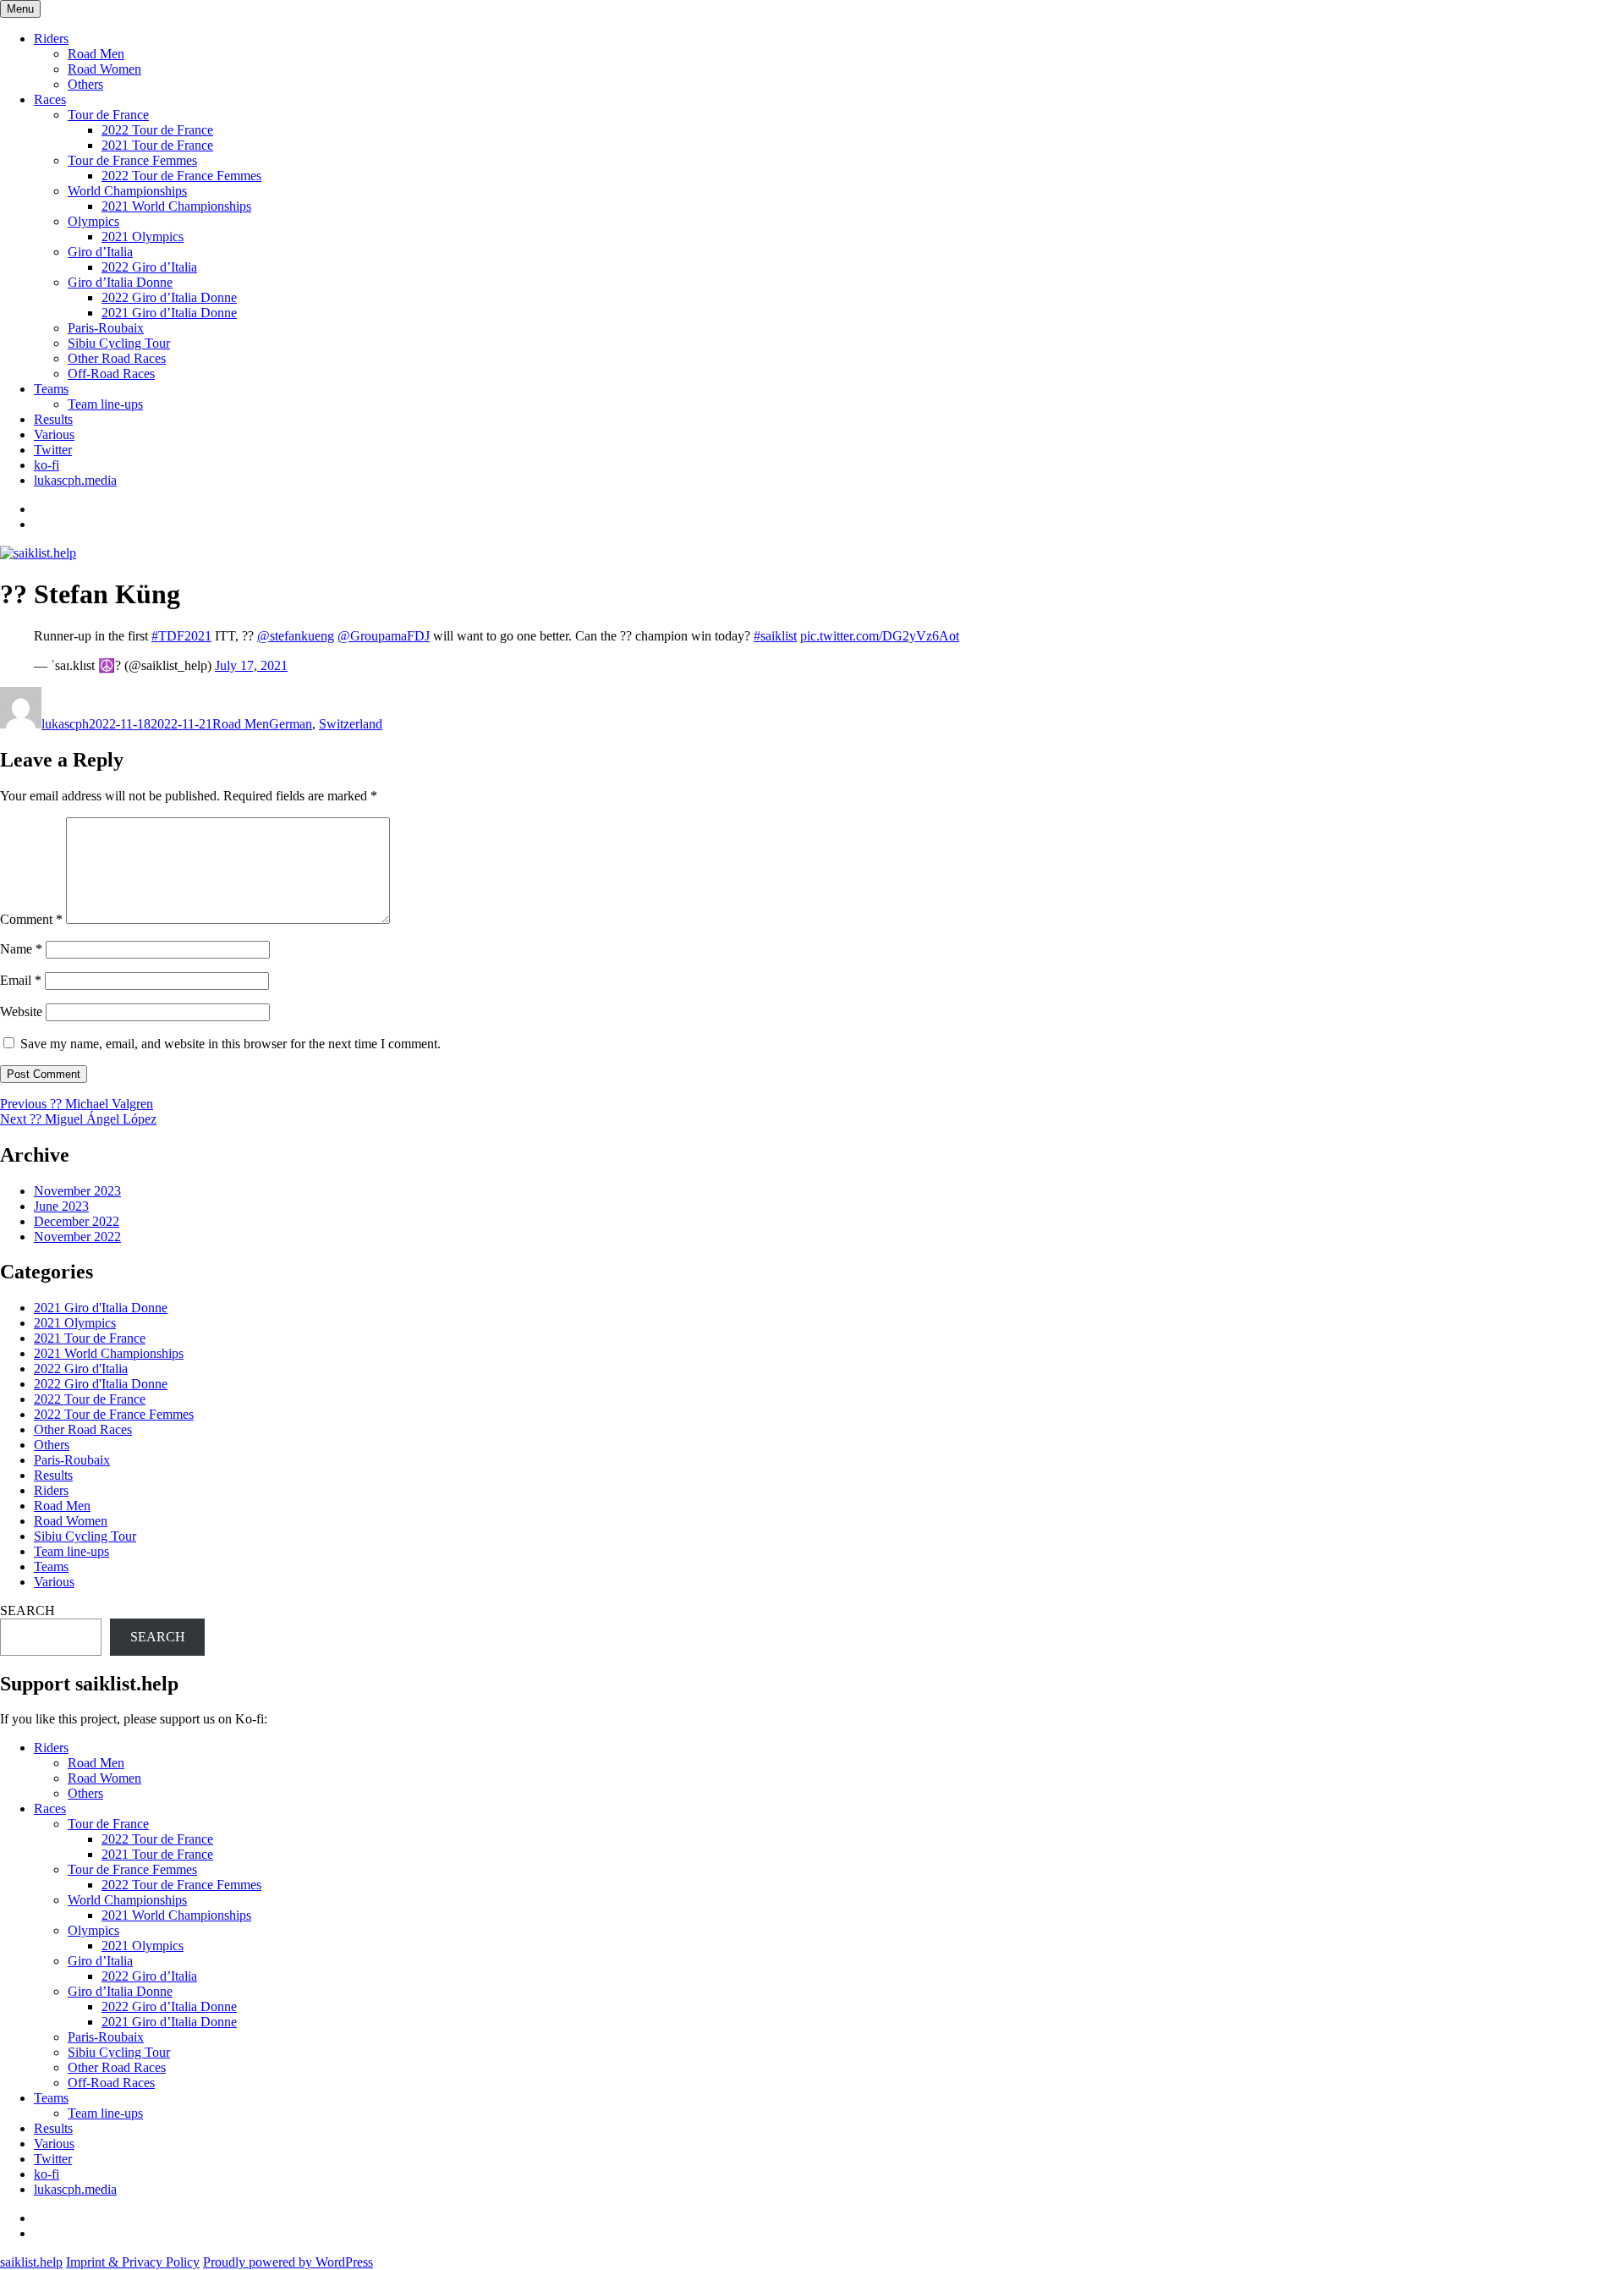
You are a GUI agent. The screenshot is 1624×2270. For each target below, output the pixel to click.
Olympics (93, 221)
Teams (51, 389)
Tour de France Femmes (132, 160)
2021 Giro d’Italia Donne (169, 313)
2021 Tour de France (157, 145)
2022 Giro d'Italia (81, 1369)
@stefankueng (296, 636)
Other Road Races (117, 358)
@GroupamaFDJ (384, 636)
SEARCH (27, 1610)
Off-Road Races (111, 374)
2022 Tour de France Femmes (181, 176)
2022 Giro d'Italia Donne (101, 1384)
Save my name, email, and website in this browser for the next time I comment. (230, 1044)
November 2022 (77, 1237)
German (291, 724)
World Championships (127, 191)
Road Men (96, 54)
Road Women (104, 69)
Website (21, 1011)
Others (85, 84)
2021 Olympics (143, 236)
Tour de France (108, 115)
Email (21, 980)
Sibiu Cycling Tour (119, 343)
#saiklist (775, 636)
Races (50, 99)
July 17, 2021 (251, 665)
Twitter (53, 450)
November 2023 (77, 1191)
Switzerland (351, 724)
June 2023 (61, 1206)
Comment (31, 919)
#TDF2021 (181, 636)
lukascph (65, 724)
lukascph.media (75, 480)
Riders (51, 38)
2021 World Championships (176, 206)
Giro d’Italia (100, 252)
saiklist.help (31, 2262)
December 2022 (77, 1221)
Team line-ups (105, 404)
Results (53, 419)
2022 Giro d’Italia (149, 267)
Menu (20, 9)
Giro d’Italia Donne (120, 282)
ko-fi (47, 465)
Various (54, 434)
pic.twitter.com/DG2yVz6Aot (880, 636)
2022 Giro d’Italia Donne (169, 297)
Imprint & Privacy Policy (133, 2262)
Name (21, 949)
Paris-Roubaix (106, 328)
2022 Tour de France (157, 130)
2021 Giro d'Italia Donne (101, 1308)
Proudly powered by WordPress (288, 2262)
